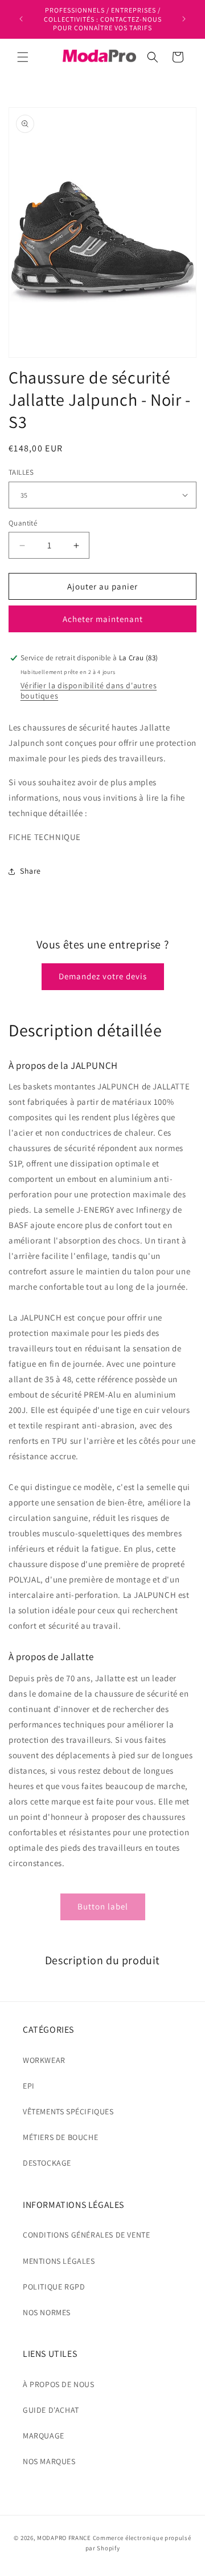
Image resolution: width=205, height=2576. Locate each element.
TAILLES (21, 472)
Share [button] (30, 871)
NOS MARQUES (49, 2461)
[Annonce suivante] (184, 19)
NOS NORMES (47, 2312)
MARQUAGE (44, 2436)
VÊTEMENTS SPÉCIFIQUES (68, 2111)
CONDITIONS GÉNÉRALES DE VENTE (86, 2235)
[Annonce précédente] (21, 19)
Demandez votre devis (103, 976)
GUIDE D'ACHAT (51, 2410)
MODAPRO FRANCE (64, 2538)
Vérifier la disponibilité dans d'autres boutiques (89, 691)
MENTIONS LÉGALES (59, 2261)
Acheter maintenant (103, 619)
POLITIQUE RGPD (54, 2287)
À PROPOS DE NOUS (59, 2384)
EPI (29, 2086)
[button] (23, 57)
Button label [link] (103, 1906)
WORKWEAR (44, 2060)
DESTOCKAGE (47, 2163)
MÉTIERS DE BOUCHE (60, 2137)
